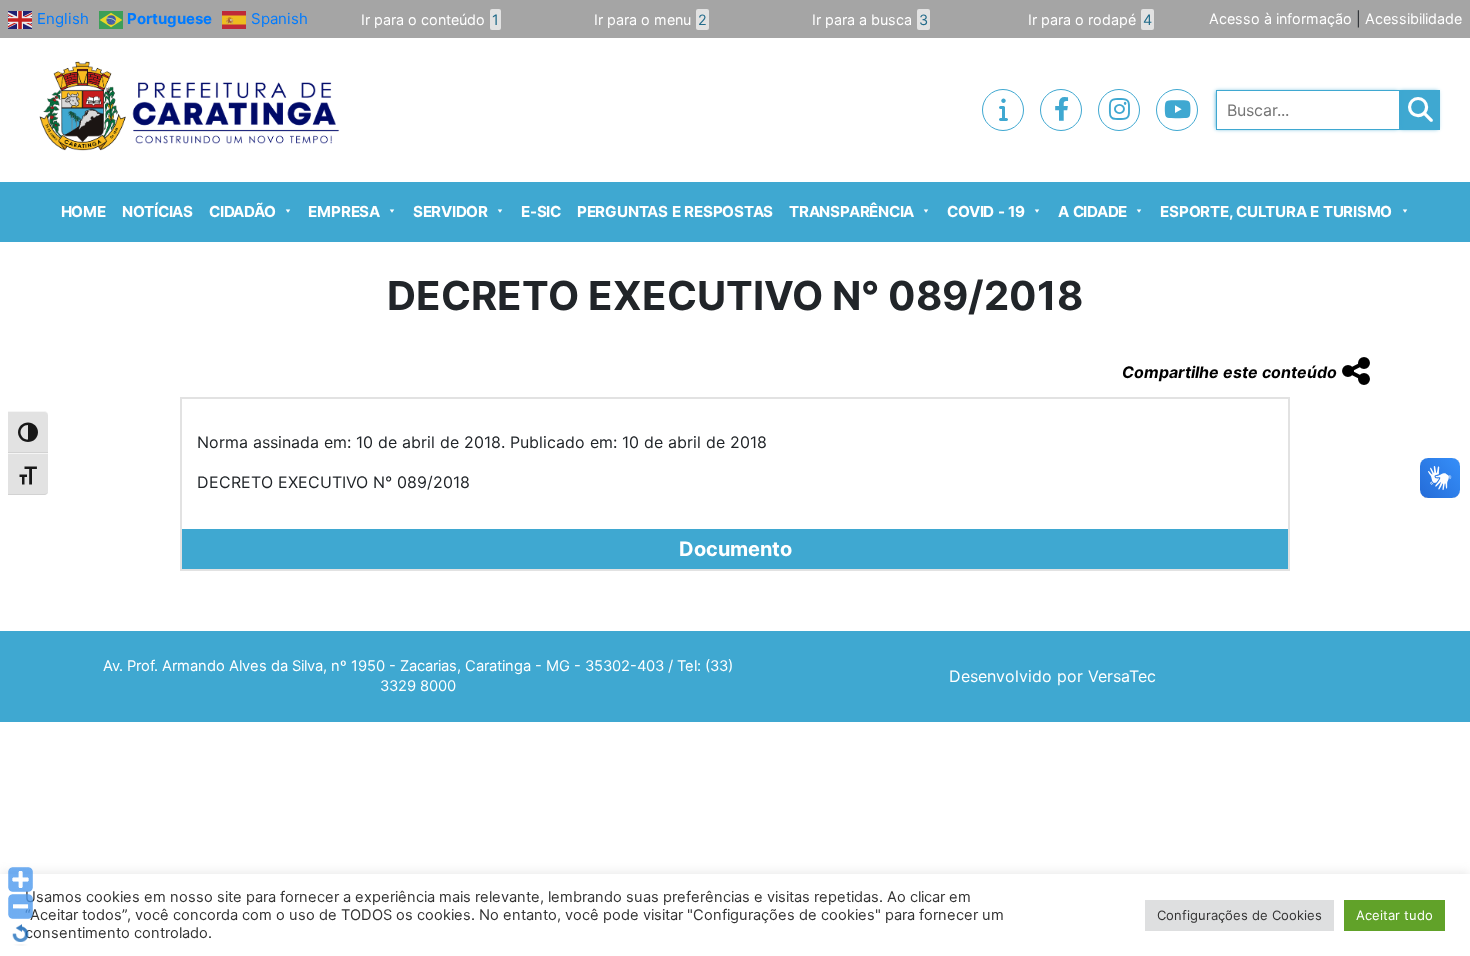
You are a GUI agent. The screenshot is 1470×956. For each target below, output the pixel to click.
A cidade (1092, 211)
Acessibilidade (1413, 18)
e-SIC (541, 211)
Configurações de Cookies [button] (1239, 915)
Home (83, 211)
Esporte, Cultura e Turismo (1276, 211)
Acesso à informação (1280, 18)
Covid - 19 (986, 211)
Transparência (851, 211)
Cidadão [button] (242, 211)
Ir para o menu (650, 19)
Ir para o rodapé (1090, 19)
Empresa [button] (343, 211)
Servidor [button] (450, 211)
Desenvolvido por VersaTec (1052, 676)
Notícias (157, 211)
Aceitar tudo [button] (1394, 915)
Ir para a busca (870, 19)
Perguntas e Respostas (675, 211)
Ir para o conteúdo (430, 19)
